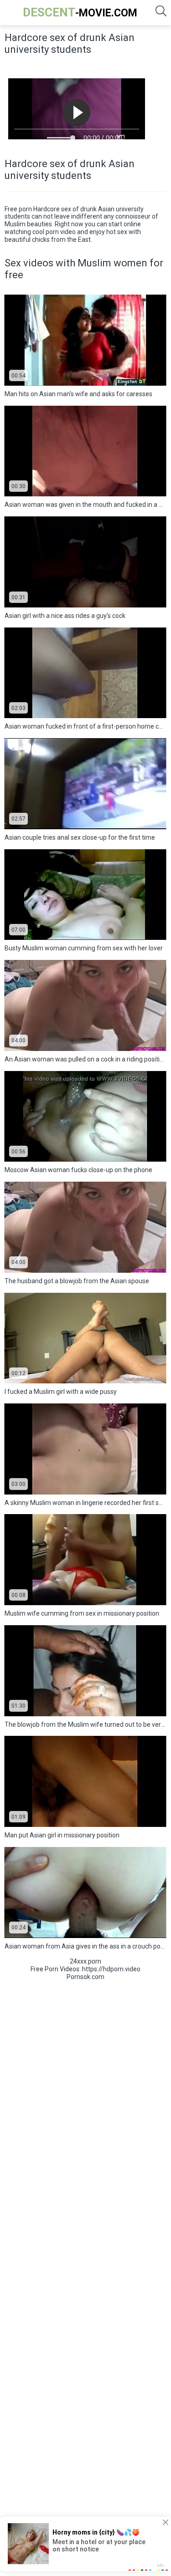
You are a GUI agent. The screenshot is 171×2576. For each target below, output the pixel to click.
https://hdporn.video (111, 1969)
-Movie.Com (80, 12)
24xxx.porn (85, 1961)
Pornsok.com (85, 1977)
